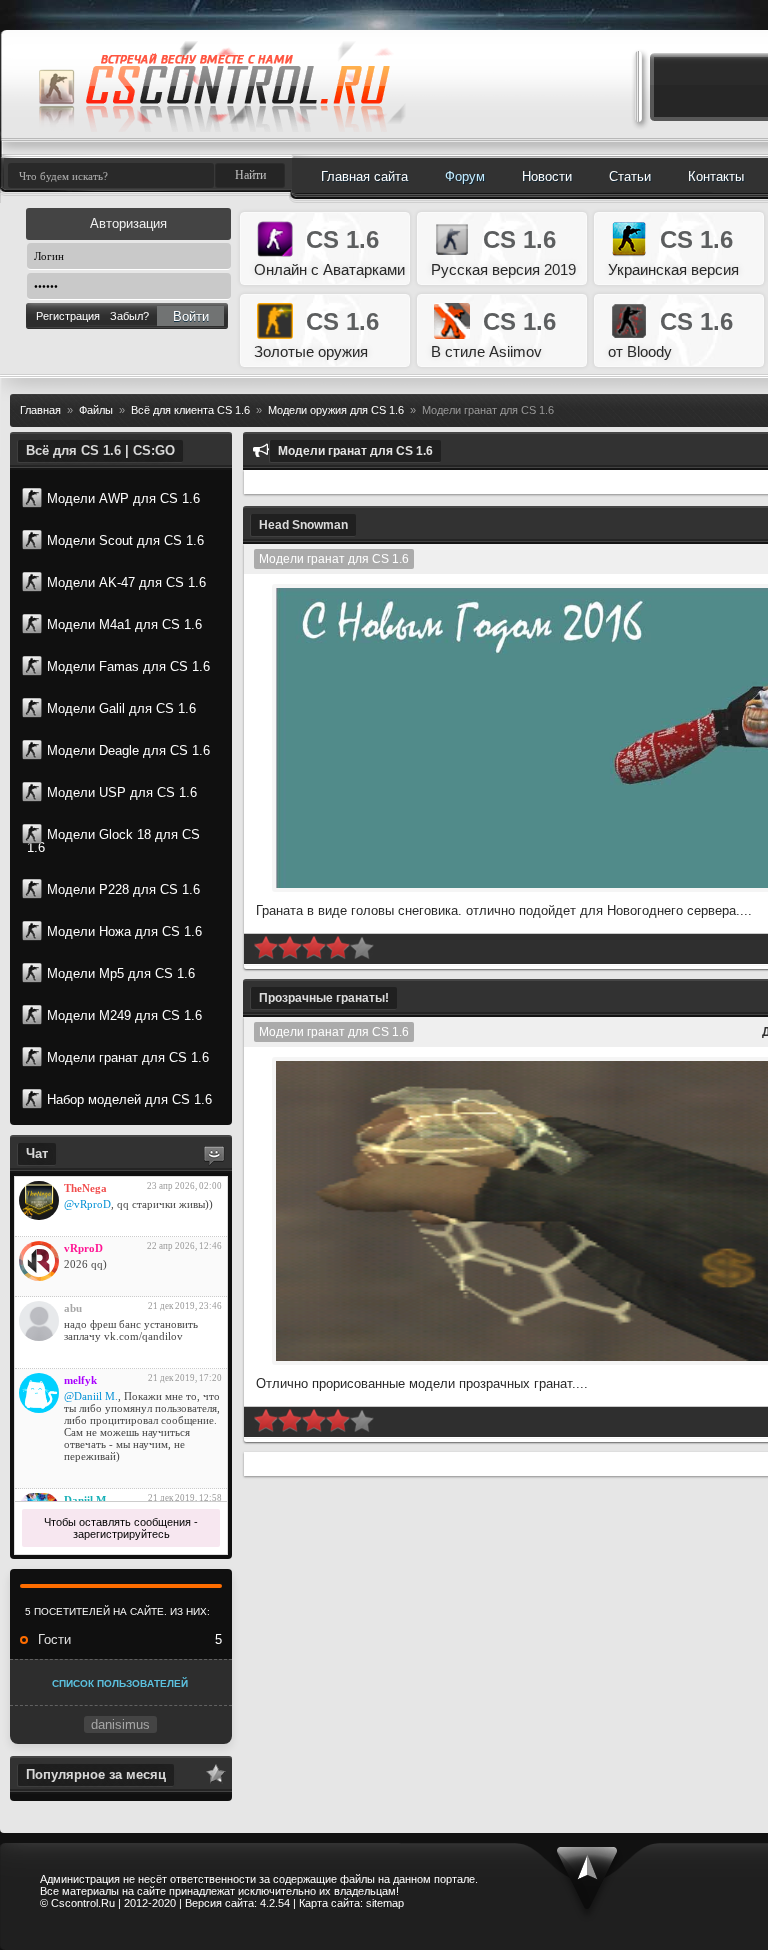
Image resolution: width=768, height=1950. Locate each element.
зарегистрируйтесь (121, 1534)
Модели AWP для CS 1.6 (123, 498)
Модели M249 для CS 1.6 (124, 1015)
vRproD (83, 1248)
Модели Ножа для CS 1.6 (124, 931)
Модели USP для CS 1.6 (122, 792)
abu (73, 1308)
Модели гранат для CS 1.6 (128, 1057)
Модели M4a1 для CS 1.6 (124, 624)
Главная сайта (364, 176)
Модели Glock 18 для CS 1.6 (113, 841)
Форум (465, 176)
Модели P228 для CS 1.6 (123, 889)
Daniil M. (86, 1500)
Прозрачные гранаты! (324, 998)
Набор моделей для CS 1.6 (129, 1099)
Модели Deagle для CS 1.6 (128, 750)
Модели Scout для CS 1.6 (125, 540)
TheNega (85, 1188)
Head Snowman (303, 525)
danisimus (120, 1724)
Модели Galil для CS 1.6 (121, 708)
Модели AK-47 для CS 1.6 (126, 582)
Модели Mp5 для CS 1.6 (121, 973)
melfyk (80, 1380)
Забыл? (129, 316)
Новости (547, 176)
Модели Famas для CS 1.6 (128, 666)
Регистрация (68, 316)
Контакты (716, 176)
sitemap (385, 1903)
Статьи (630, 176)
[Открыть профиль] (39, 1201)
